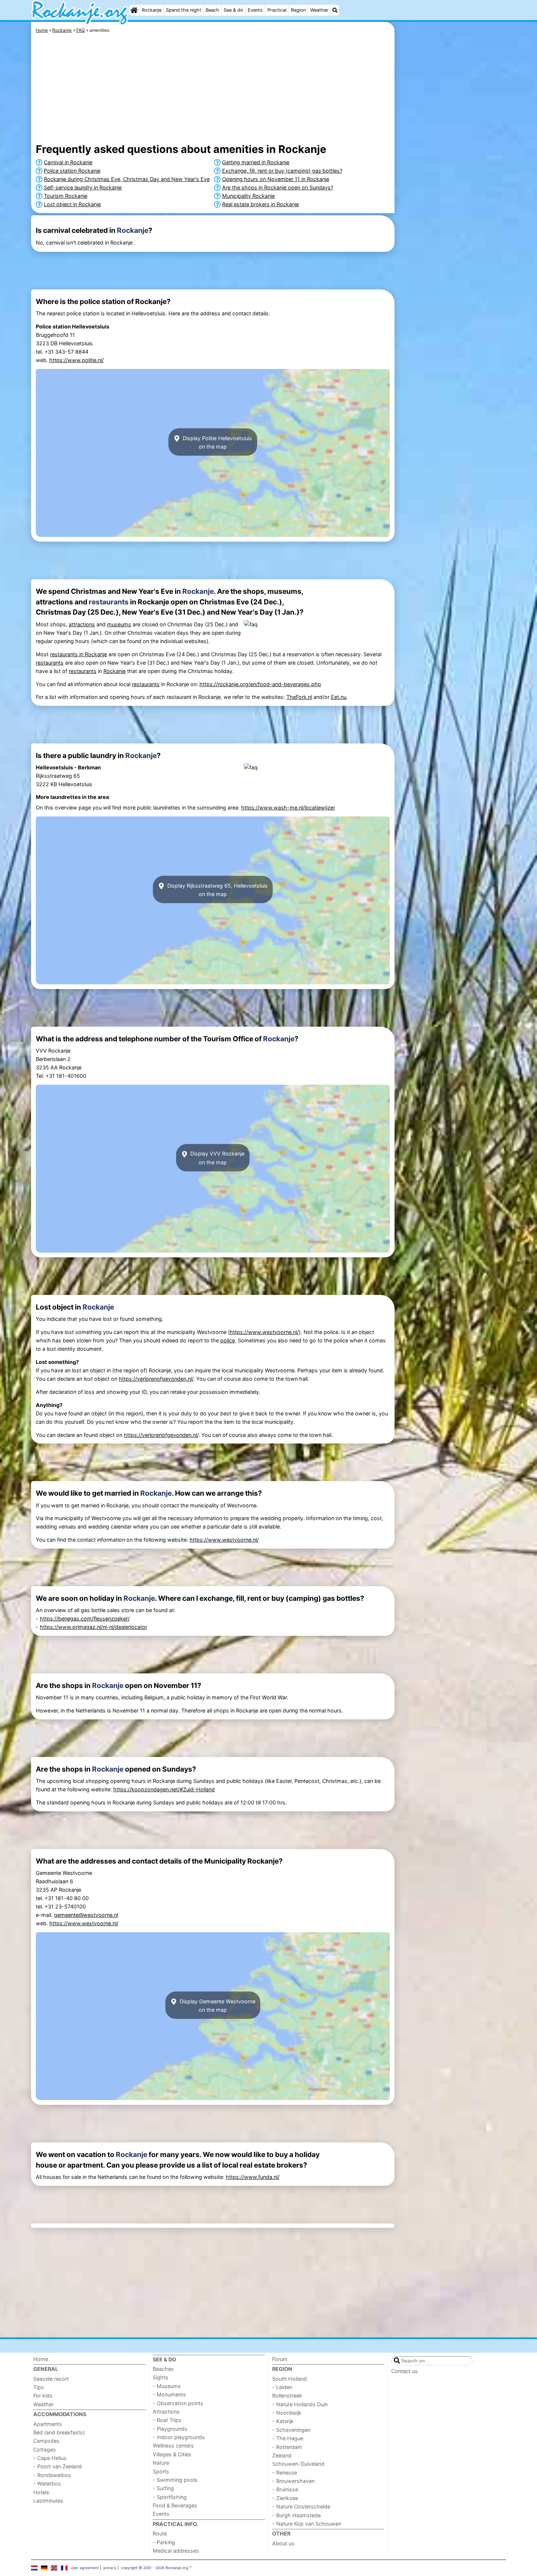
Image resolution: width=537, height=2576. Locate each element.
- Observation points (178, 2403)
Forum (280, 2359)
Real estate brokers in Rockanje (260, 204)
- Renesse (285, 2473)
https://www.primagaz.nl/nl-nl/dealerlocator (94, 1627)
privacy (110, 2568)
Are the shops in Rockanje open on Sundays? (278, 187)
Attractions (166, 2412)
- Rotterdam (287, 2447)
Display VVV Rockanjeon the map (217, 1158)
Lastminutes (48, 2501)
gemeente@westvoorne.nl (86, 1915)
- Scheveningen (291, 2430)
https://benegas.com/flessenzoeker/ (85, 1618)
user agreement (85, 2568)
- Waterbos (47, 2483)
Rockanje (152, 10)
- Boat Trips (167, 2420)
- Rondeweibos (52, 2475)
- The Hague (288, 2438)
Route (160, 2533)
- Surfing (163, 2488)
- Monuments (169, 2394)
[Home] (134, 10)
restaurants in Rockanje (79, 654)
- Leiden (282, 2387)
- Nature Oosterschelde (301, 2506)
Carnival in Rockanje (68, 162)
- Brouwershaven (293, 2481)
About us (283, 2543)
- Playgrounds (170, 2429)
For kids (43, 2396)
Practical (277, 10)
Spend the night (184, 10)
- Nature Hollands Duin (300, 2404)
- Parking (164, 2542)
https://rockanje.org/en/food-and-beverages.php (260, 684)
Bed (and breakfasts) (59, 2432)
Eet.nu (339, 697)
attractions (82, 624)
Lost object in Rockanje (72, 204)
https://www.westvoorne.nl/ (264, 1332)
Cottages (45, 2450)
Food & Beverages (175, 2505)
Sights (161, 2377)
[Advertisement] (451, 190)
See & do (233, 10)
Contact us (405, 2371)
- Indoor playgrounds (179, 2437)
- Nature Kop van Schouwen (307, 2524)
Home (41, 2359)
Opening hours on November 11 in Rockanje (276, 179)
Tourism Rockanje (66, 196)
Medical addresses (176, 2551)
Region (298, 10)
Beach (212, 10)
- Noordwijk (287, 2413)
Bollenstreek (287, 2396)
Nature (161, 2463)
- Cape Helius (50, 2458)
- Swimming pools (175, 2480)
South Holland (290, 2379)
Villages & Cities (172, 2454)
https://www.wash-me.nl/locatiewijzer (288, 808)
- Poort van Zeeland (58, 2466)
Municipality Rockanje (248, 196)
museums (119, 624)
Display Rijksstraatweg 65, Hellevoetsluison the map (217, 889)
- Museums (167, 2386)
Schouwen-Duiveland (298, 2464)
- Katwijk (283, 2421)
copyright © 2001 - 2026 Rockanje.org (155, 2568)
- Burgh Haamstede (296, 2515)
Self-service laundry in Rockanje (83, 187)
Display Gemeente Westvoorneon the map (217, 2005)
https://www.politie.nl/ (77, 360)
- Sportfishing (170, 2497)
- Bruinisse (285, 2489)
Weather (319, 10)
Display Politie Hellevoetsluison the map (217, 442)
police (228, 1340)
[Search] (335, 10)
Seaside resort (51, 2379)
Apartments (48, 2424)
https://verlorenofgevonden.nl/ (156, 1379)
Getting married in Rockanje (256, 162)
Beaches (163, 2369)
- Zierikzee (285, 2498)
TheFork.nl (299, 697)
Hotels (41, 2492)
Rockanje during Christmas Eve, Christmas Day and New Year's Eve (127, 179)
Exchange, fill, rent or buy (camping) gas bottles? (282, 171)
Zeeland (282, 2455)
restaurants (109, 602)
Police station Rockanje (72, 171)
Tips (39, 2387)
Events (255, 10)
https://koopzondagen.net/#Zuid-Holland (164, 1789)
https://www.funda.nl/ (253, 2177)
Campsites (46, 2441)
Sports (161, 2471)
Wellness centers (173, 2446)
